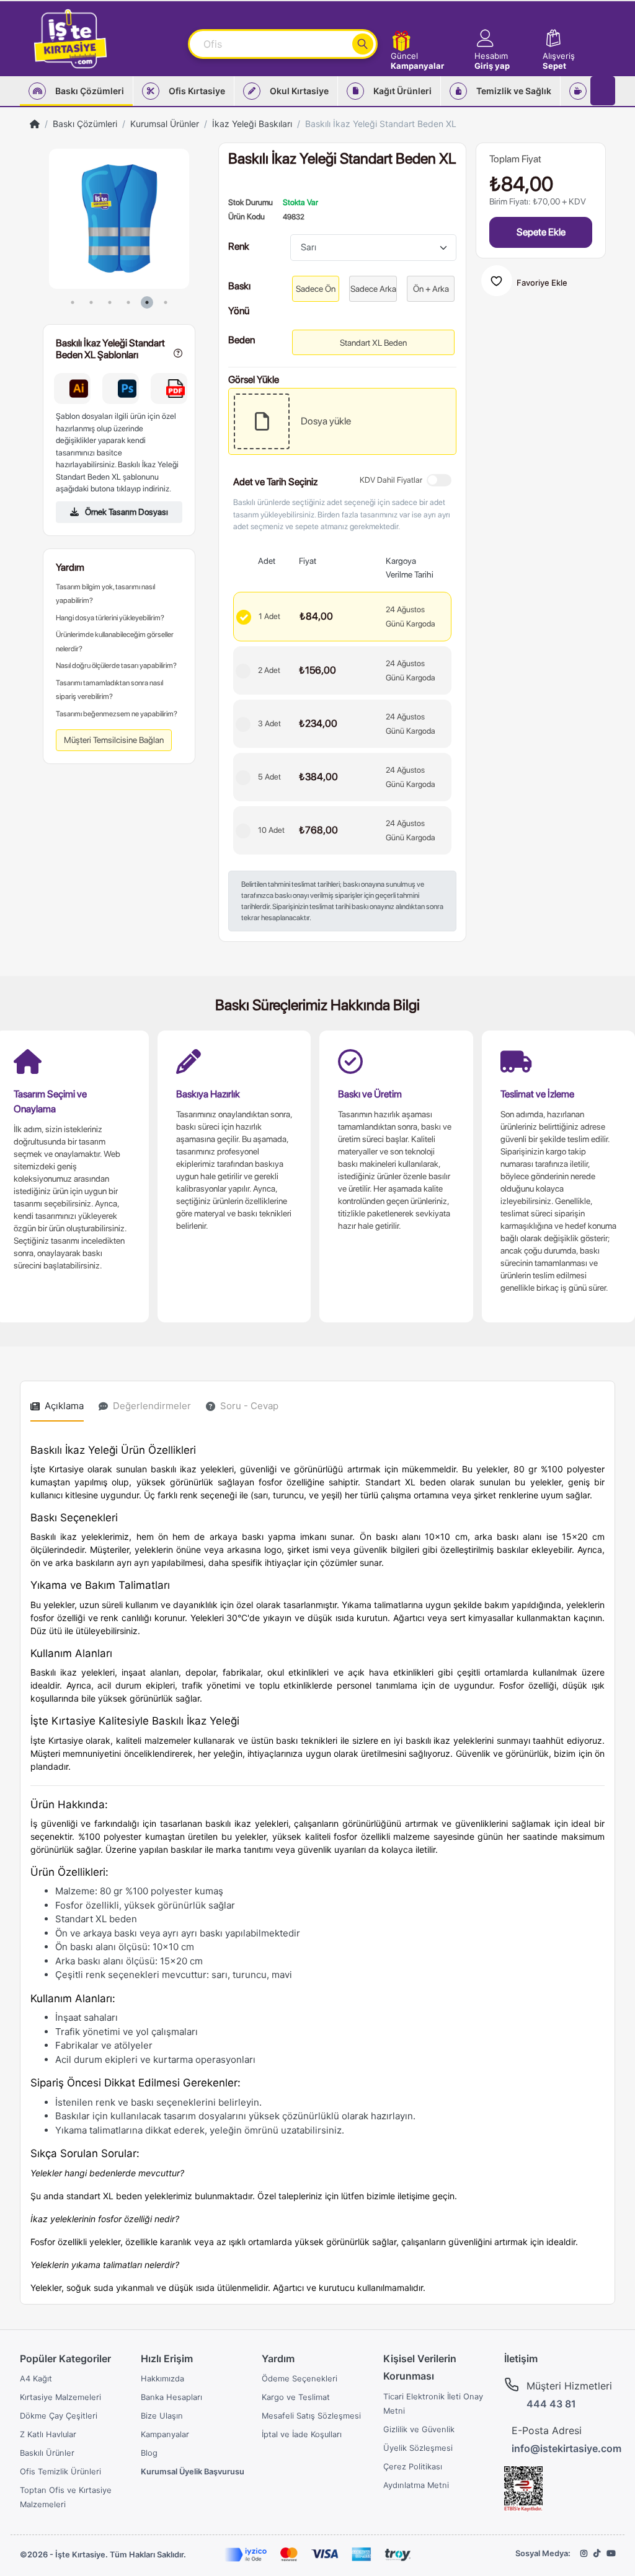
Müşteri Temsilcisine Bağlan (114, 740)
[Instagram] (584, 2553)
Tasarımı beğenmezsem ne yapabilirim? (117, 714)
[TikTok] (597, 2553)
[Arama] (363, 44)
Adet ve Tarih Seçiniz (275, 481)
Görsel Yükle (254, 378)
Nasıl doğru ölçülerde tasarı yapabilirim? (116, 666)
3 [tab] (110, 302)
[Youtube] (611, 2553)
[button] (503, 39)
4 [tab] (128, 302)
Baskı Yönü (239, 285)
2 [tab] (91, 302)
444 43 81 (551, 2404)
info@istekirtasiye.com (566, 2448)
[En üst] (35, 124)
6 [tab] (166, 302)
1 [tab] (73, 302)
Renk (239, 246)
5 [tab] (147, 302)
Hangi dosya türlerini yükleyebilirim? (110, 618)
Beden (242, 339)
